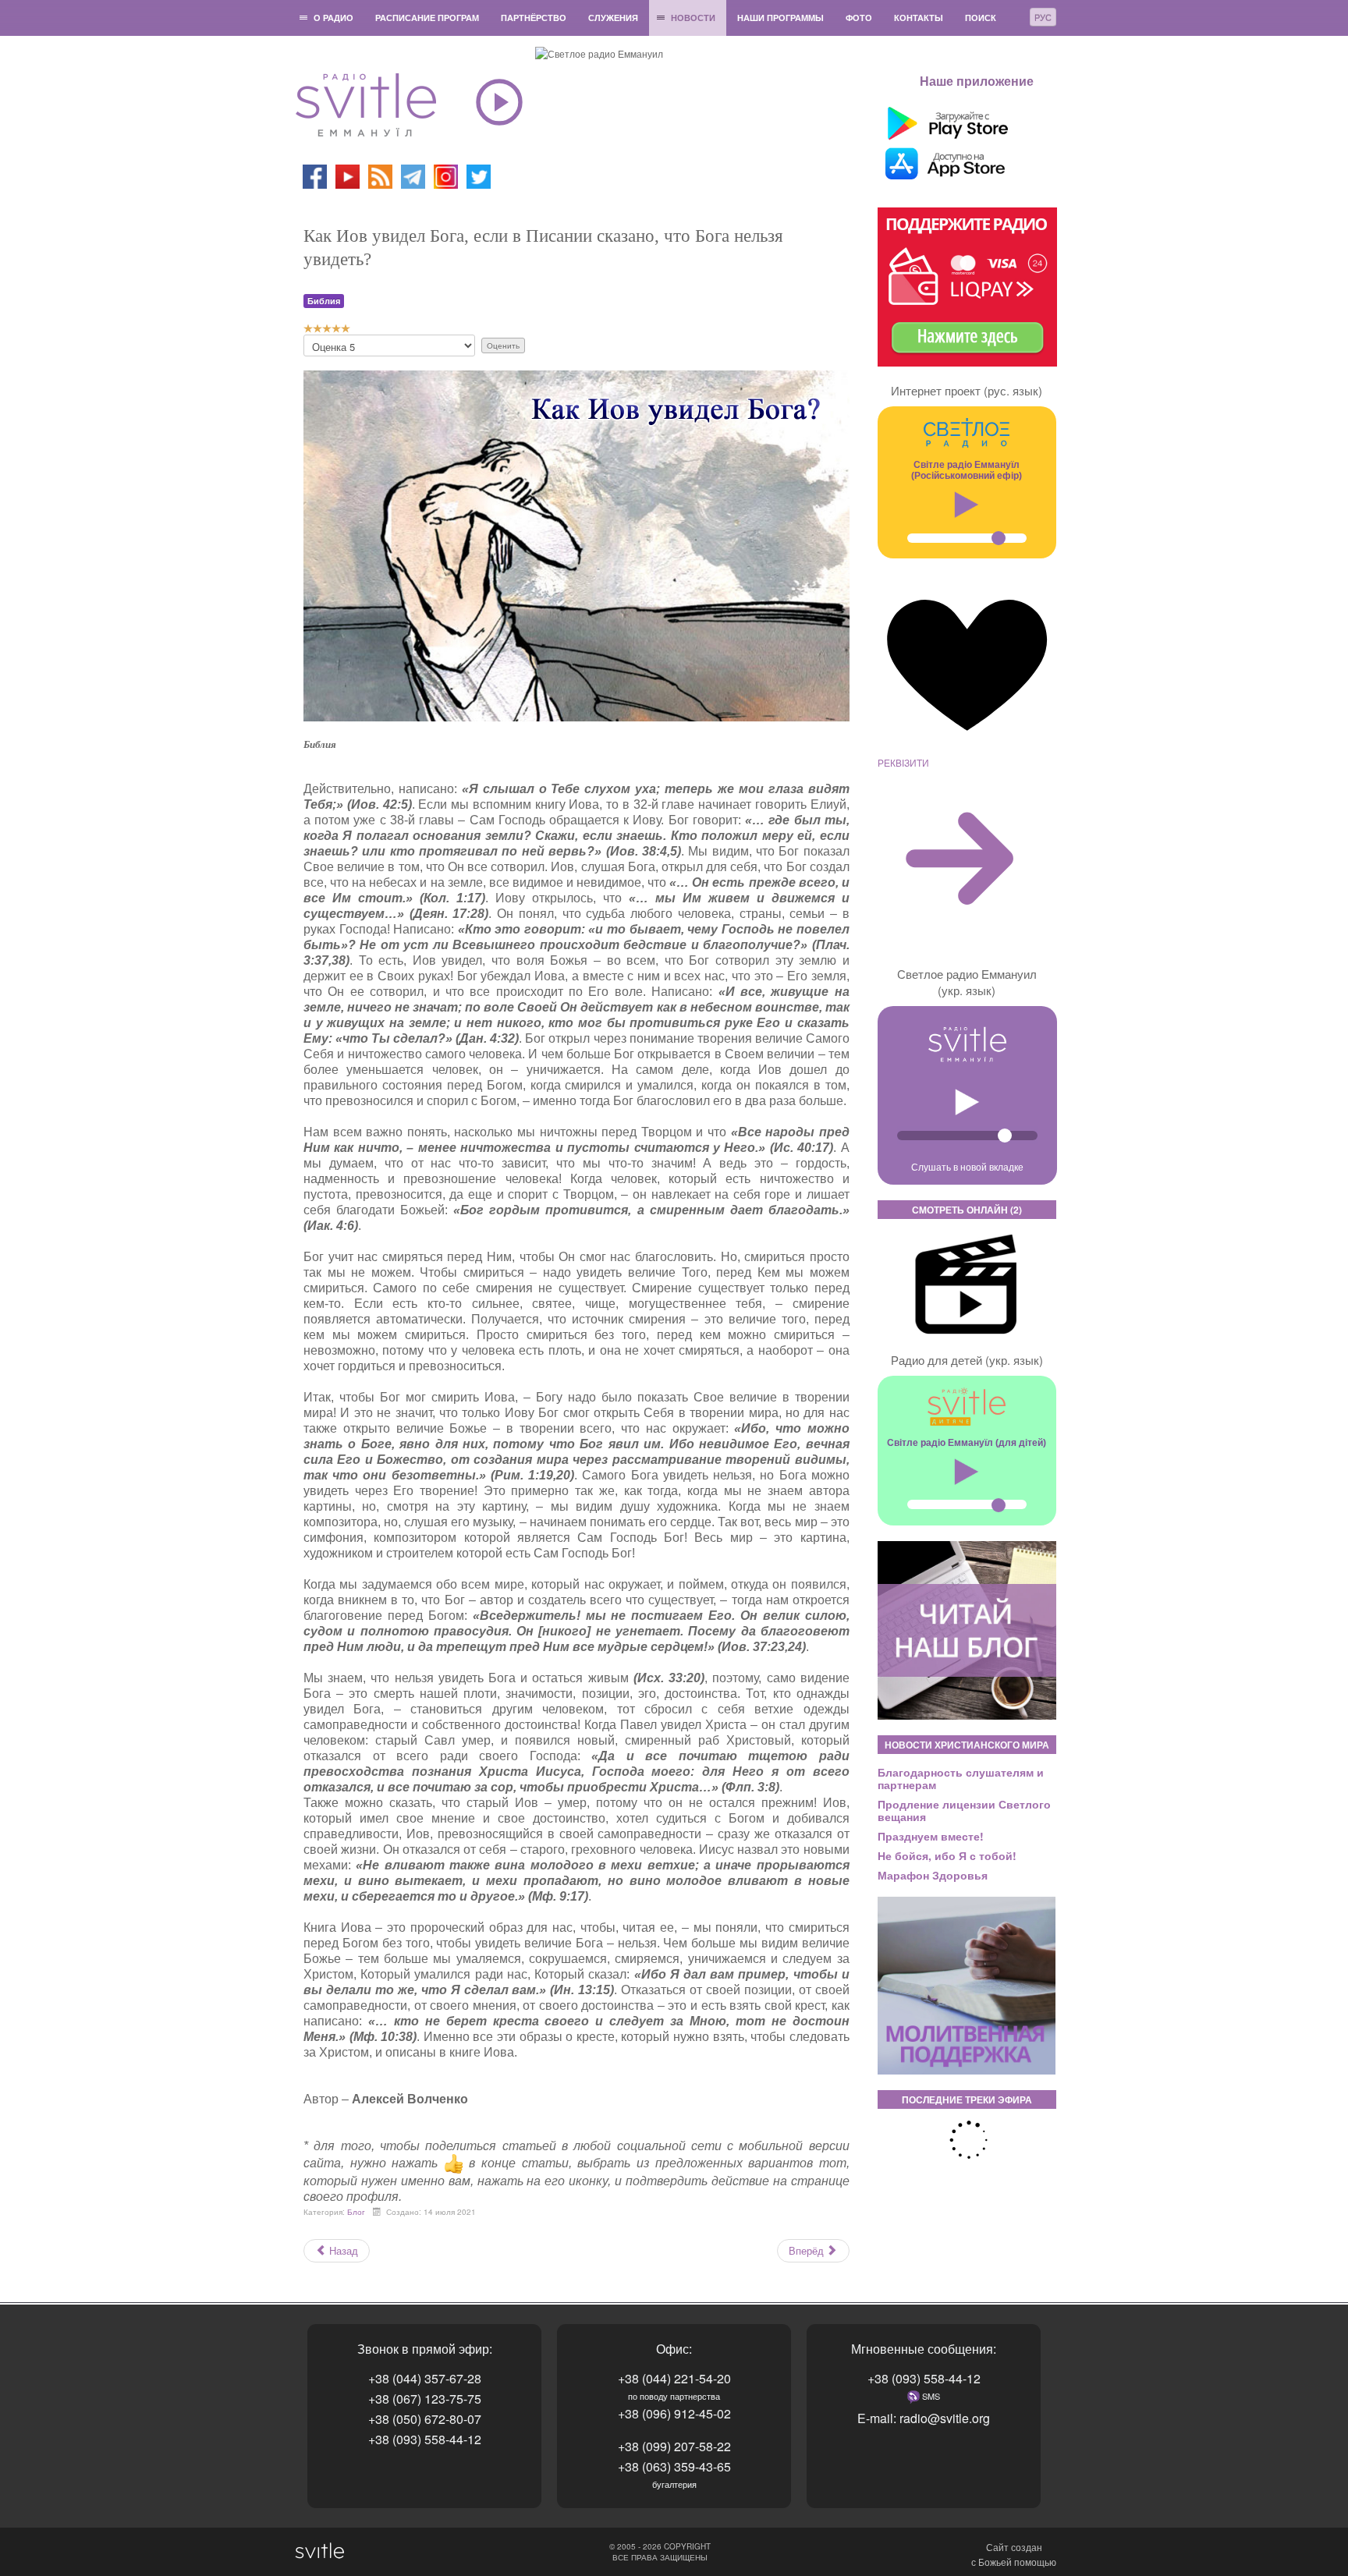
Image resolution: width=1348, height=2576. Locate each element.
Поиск (981, 18)
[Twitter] (479, 175)
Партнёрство (534, 18)
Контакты (919, 18)
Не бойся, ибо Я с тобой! (947, 1855)
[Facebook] (315, 175)
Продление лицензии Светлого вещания (964, 1810)
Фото (859, 18)
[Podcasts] (380, 175)
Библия (324, 301)
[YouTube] (349, 175)
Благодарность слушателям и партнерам (961, 1778)
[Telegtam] (413, 175)
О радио (333, 18)
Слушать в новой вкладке (967, 1166)
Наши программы (780, 18)
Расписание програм (427, 18)
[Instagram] (446, 175)
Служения (613, 18)
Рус (1043, 17)
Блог (356, 2212)
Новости (693, 18)
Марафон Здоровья (933, 1875)
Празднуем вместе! (931, 1836)
